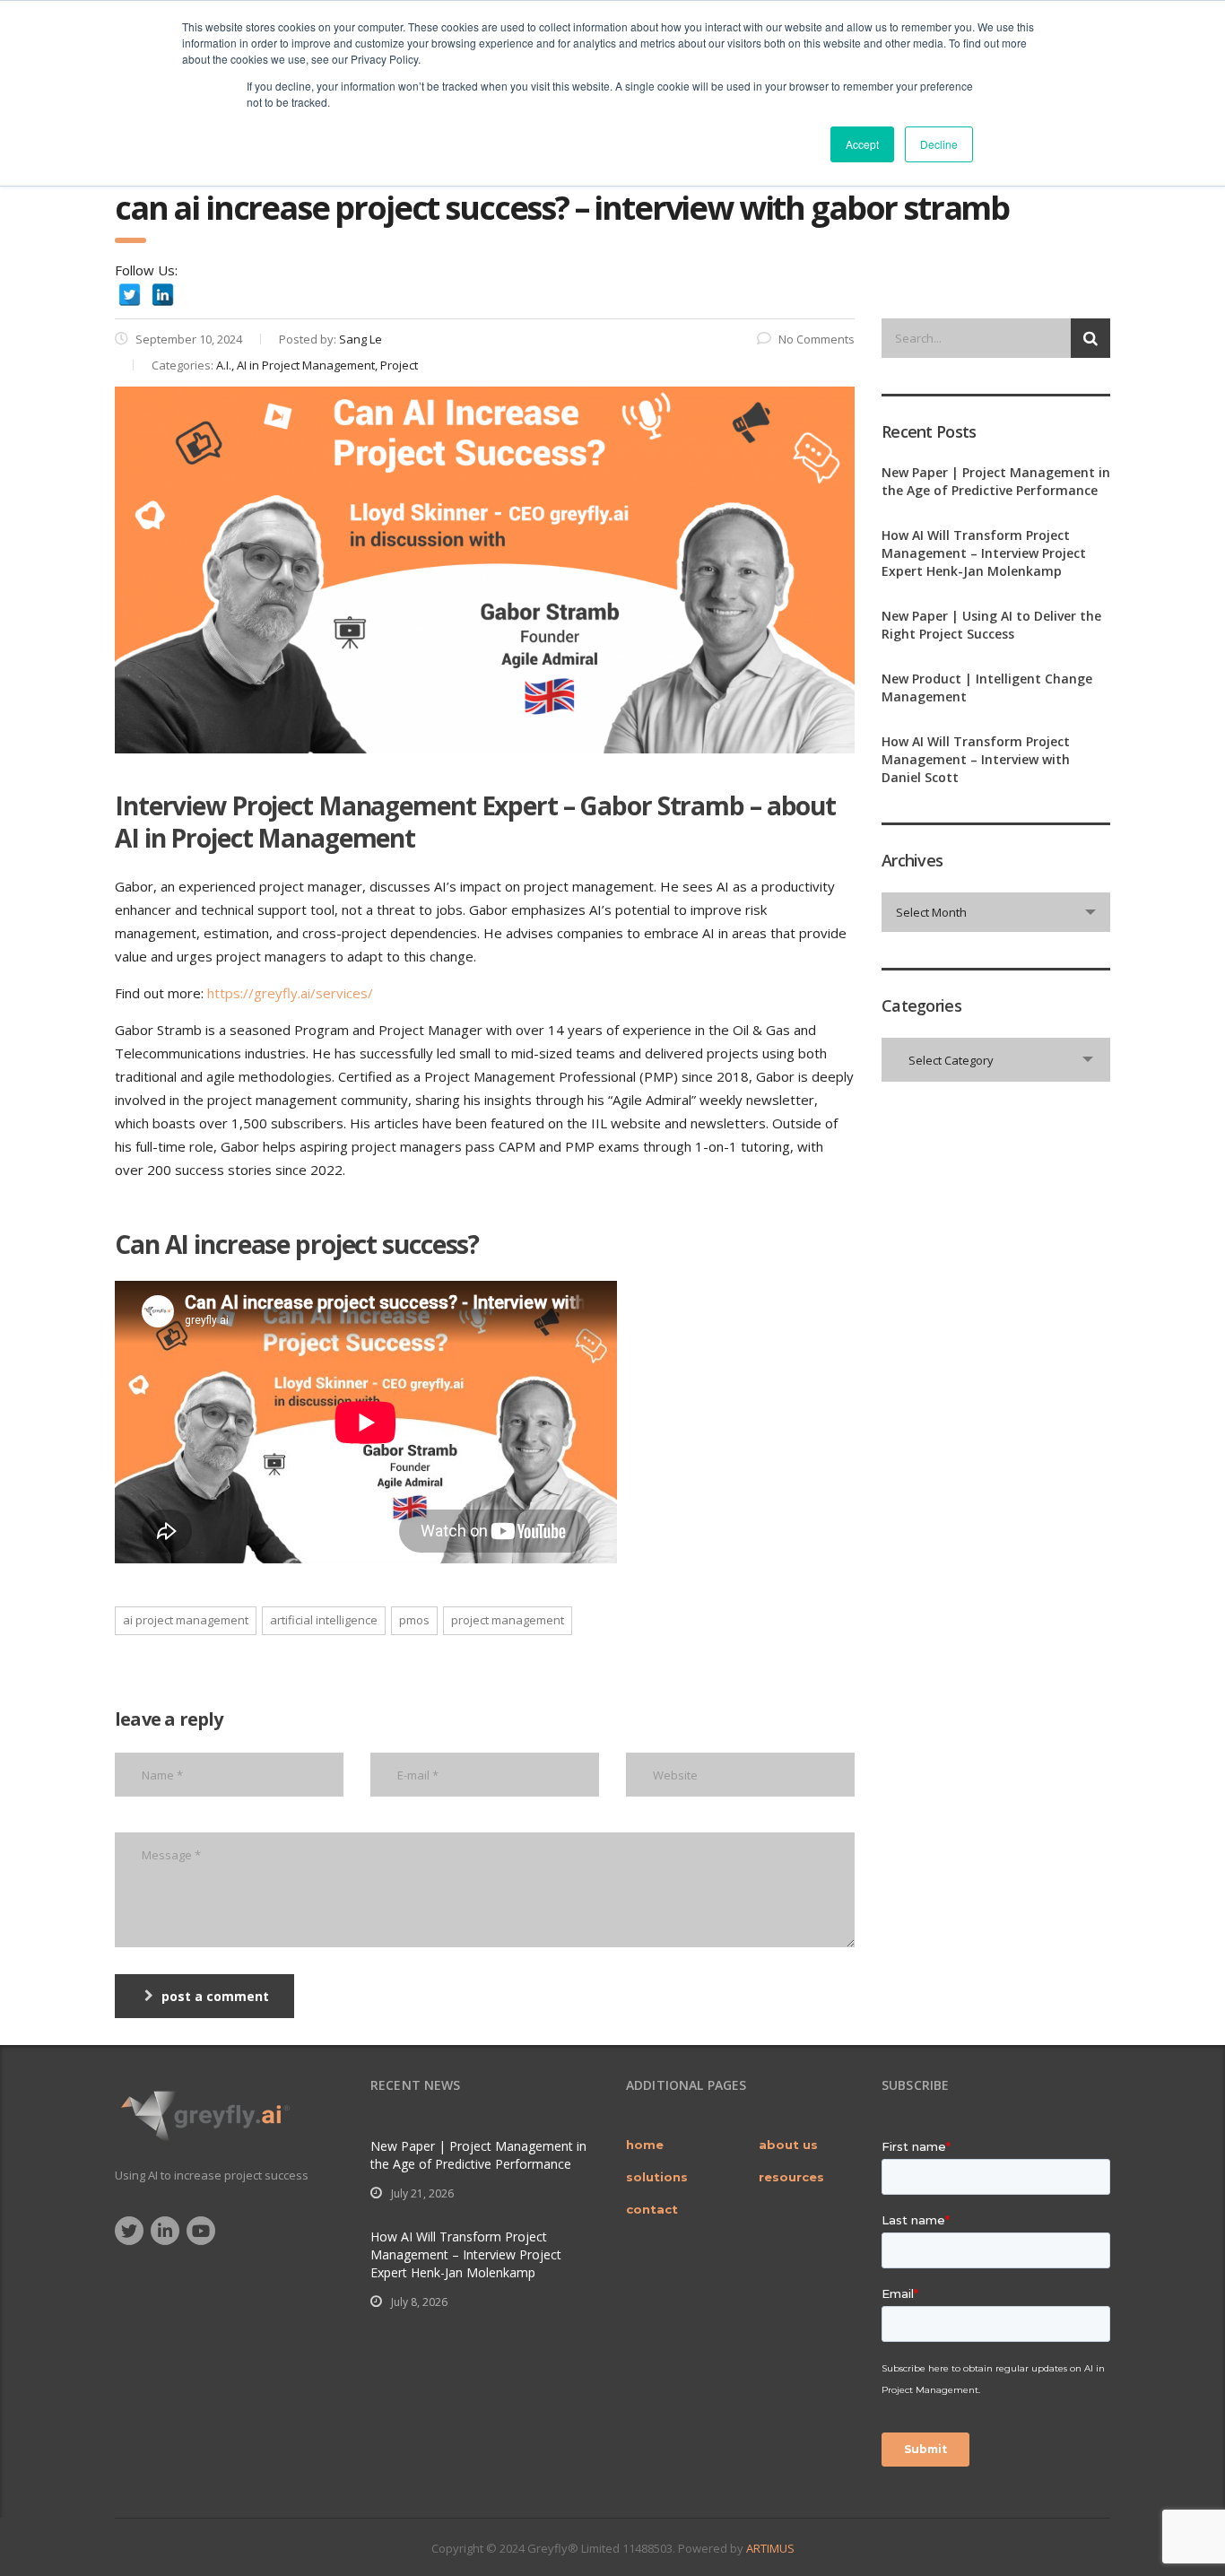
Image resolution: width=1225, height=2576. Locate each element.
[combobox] (996, 912)
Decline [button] (939, 144)
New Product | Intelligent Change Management (987, 688)
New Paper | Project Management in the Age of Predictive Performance (996, 481)
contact (652, 2209)
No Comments (817, 339)
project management (508, 1620)
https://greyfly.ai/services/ (290, 993)
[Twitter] (130, 295)
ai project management (186, 1620)
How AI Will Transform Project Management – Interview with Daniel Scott (976, 759)
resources (791, 2177)
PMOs (414, 1620)
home (645, 2145)
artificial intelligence (324, 1620)
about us (788, 2145)
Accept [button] (862, 144)
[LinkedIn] (163, 295)
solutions (657, 2177)
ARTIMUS (770, 2548)
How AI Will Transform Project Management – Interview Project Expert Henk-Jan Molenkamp (984, 553)
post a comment (215, 1996)
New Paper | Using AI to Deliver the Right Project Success (991, 625)
